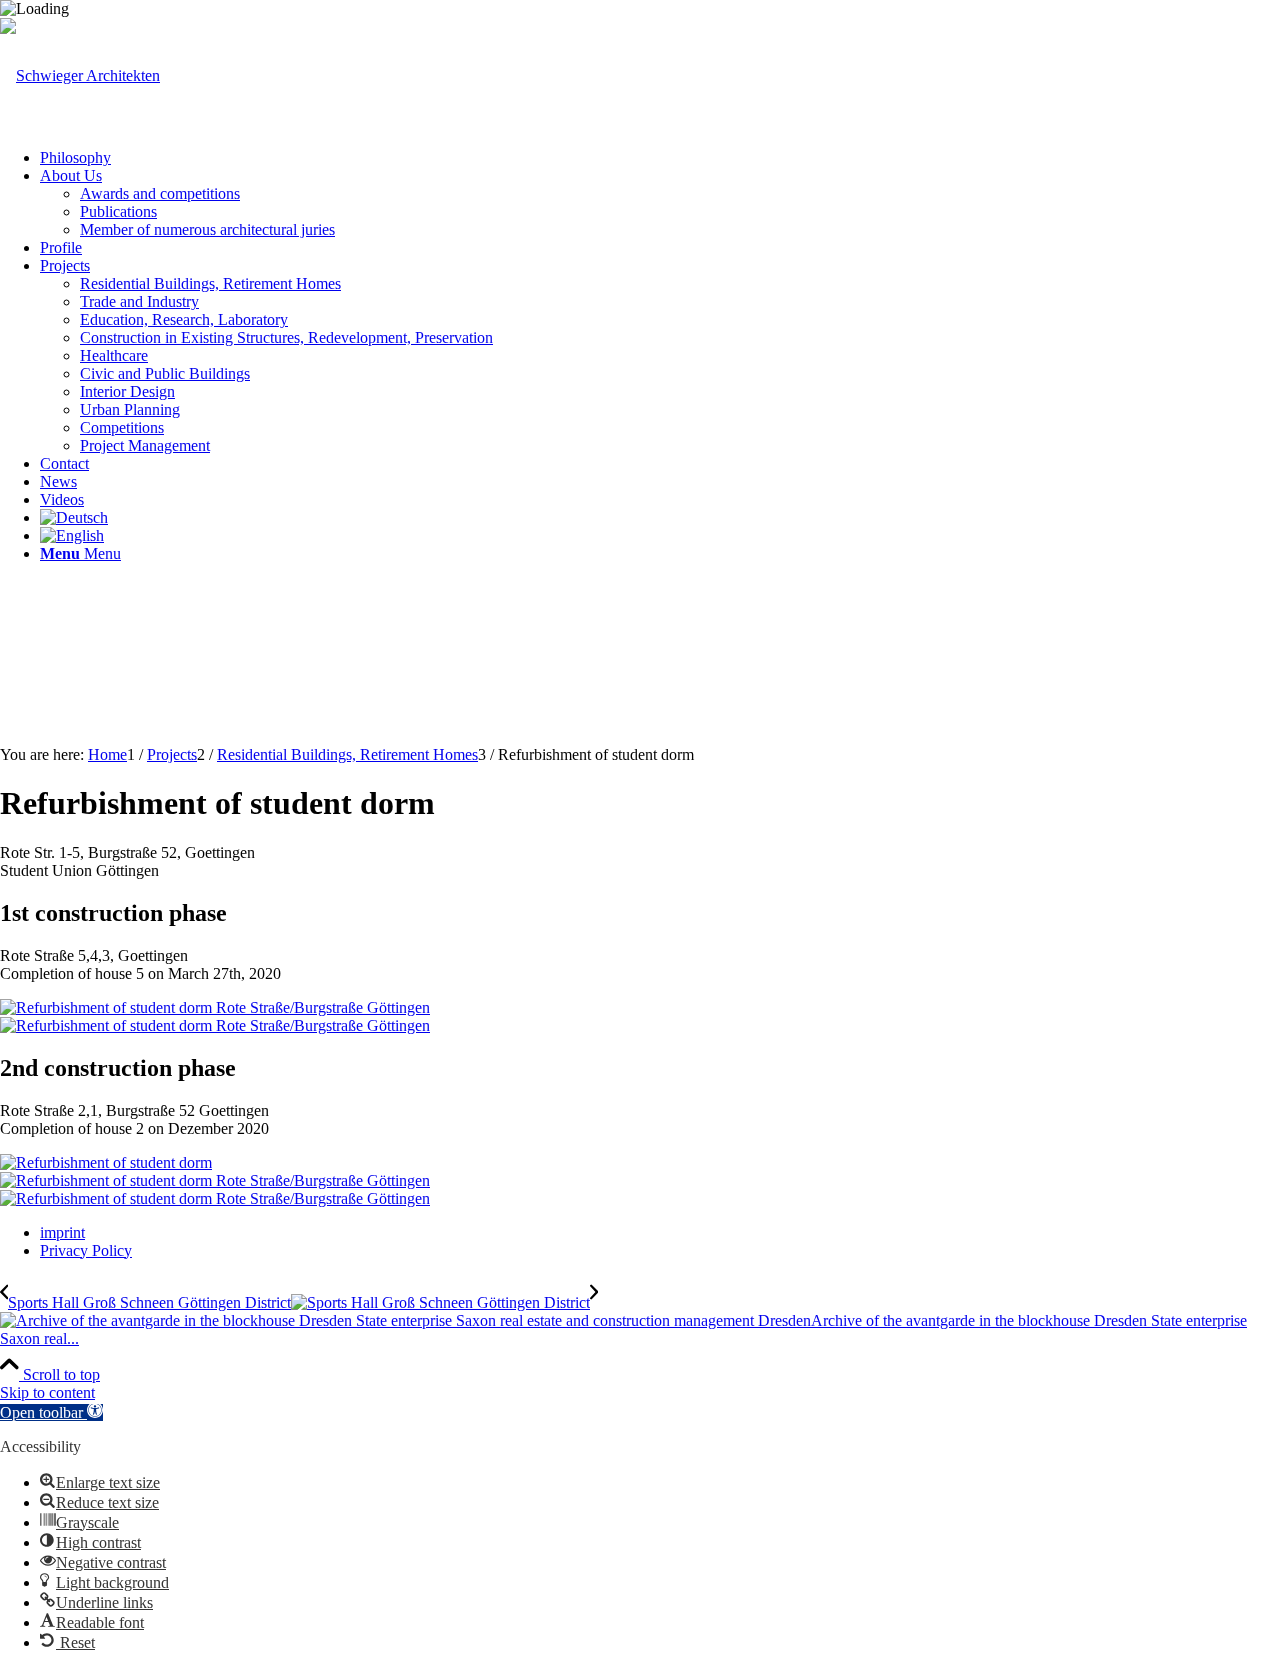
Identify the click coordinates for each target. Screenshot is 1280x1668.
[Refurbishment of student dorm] (106, 1162)
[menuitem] (660, 158)
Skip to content (47, 1392)
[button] (51, 1412)
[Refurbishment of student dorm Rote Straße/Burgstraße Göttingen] (215, 1007)
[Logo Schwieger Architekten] (80, 75)
